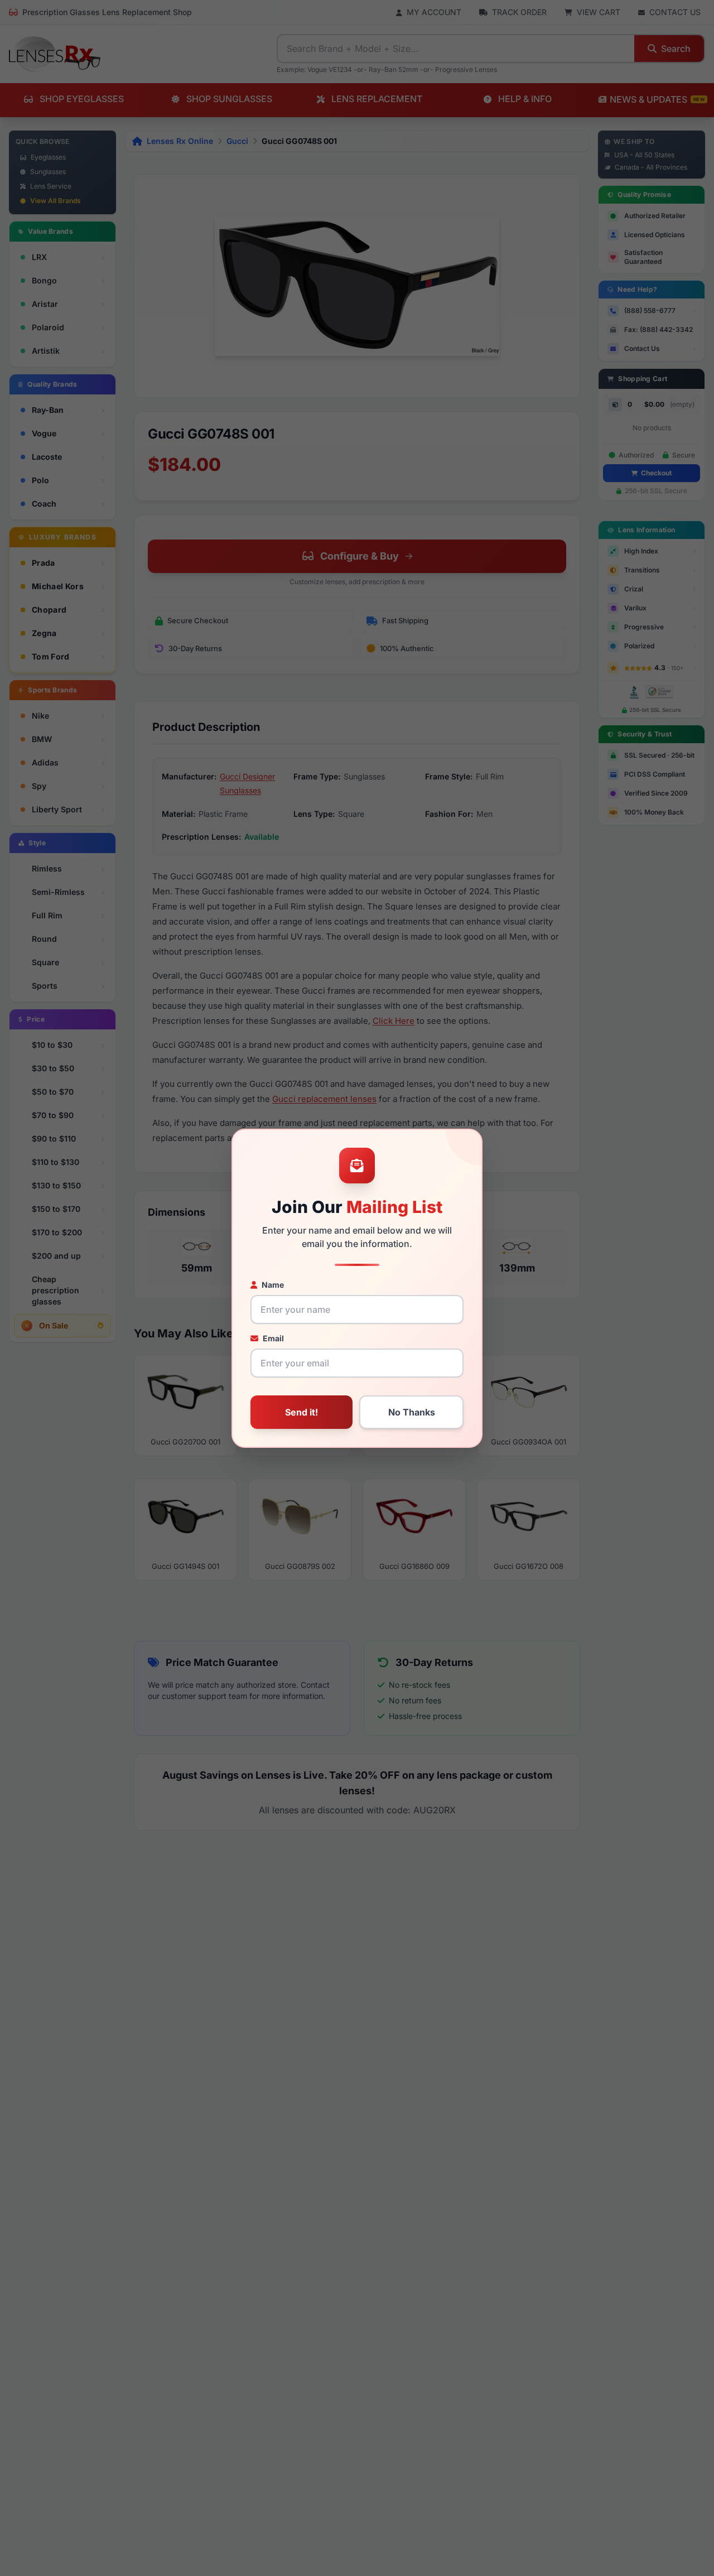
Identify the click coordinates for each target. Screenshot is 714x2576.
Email (273, 1338)
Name (273, 1285)
